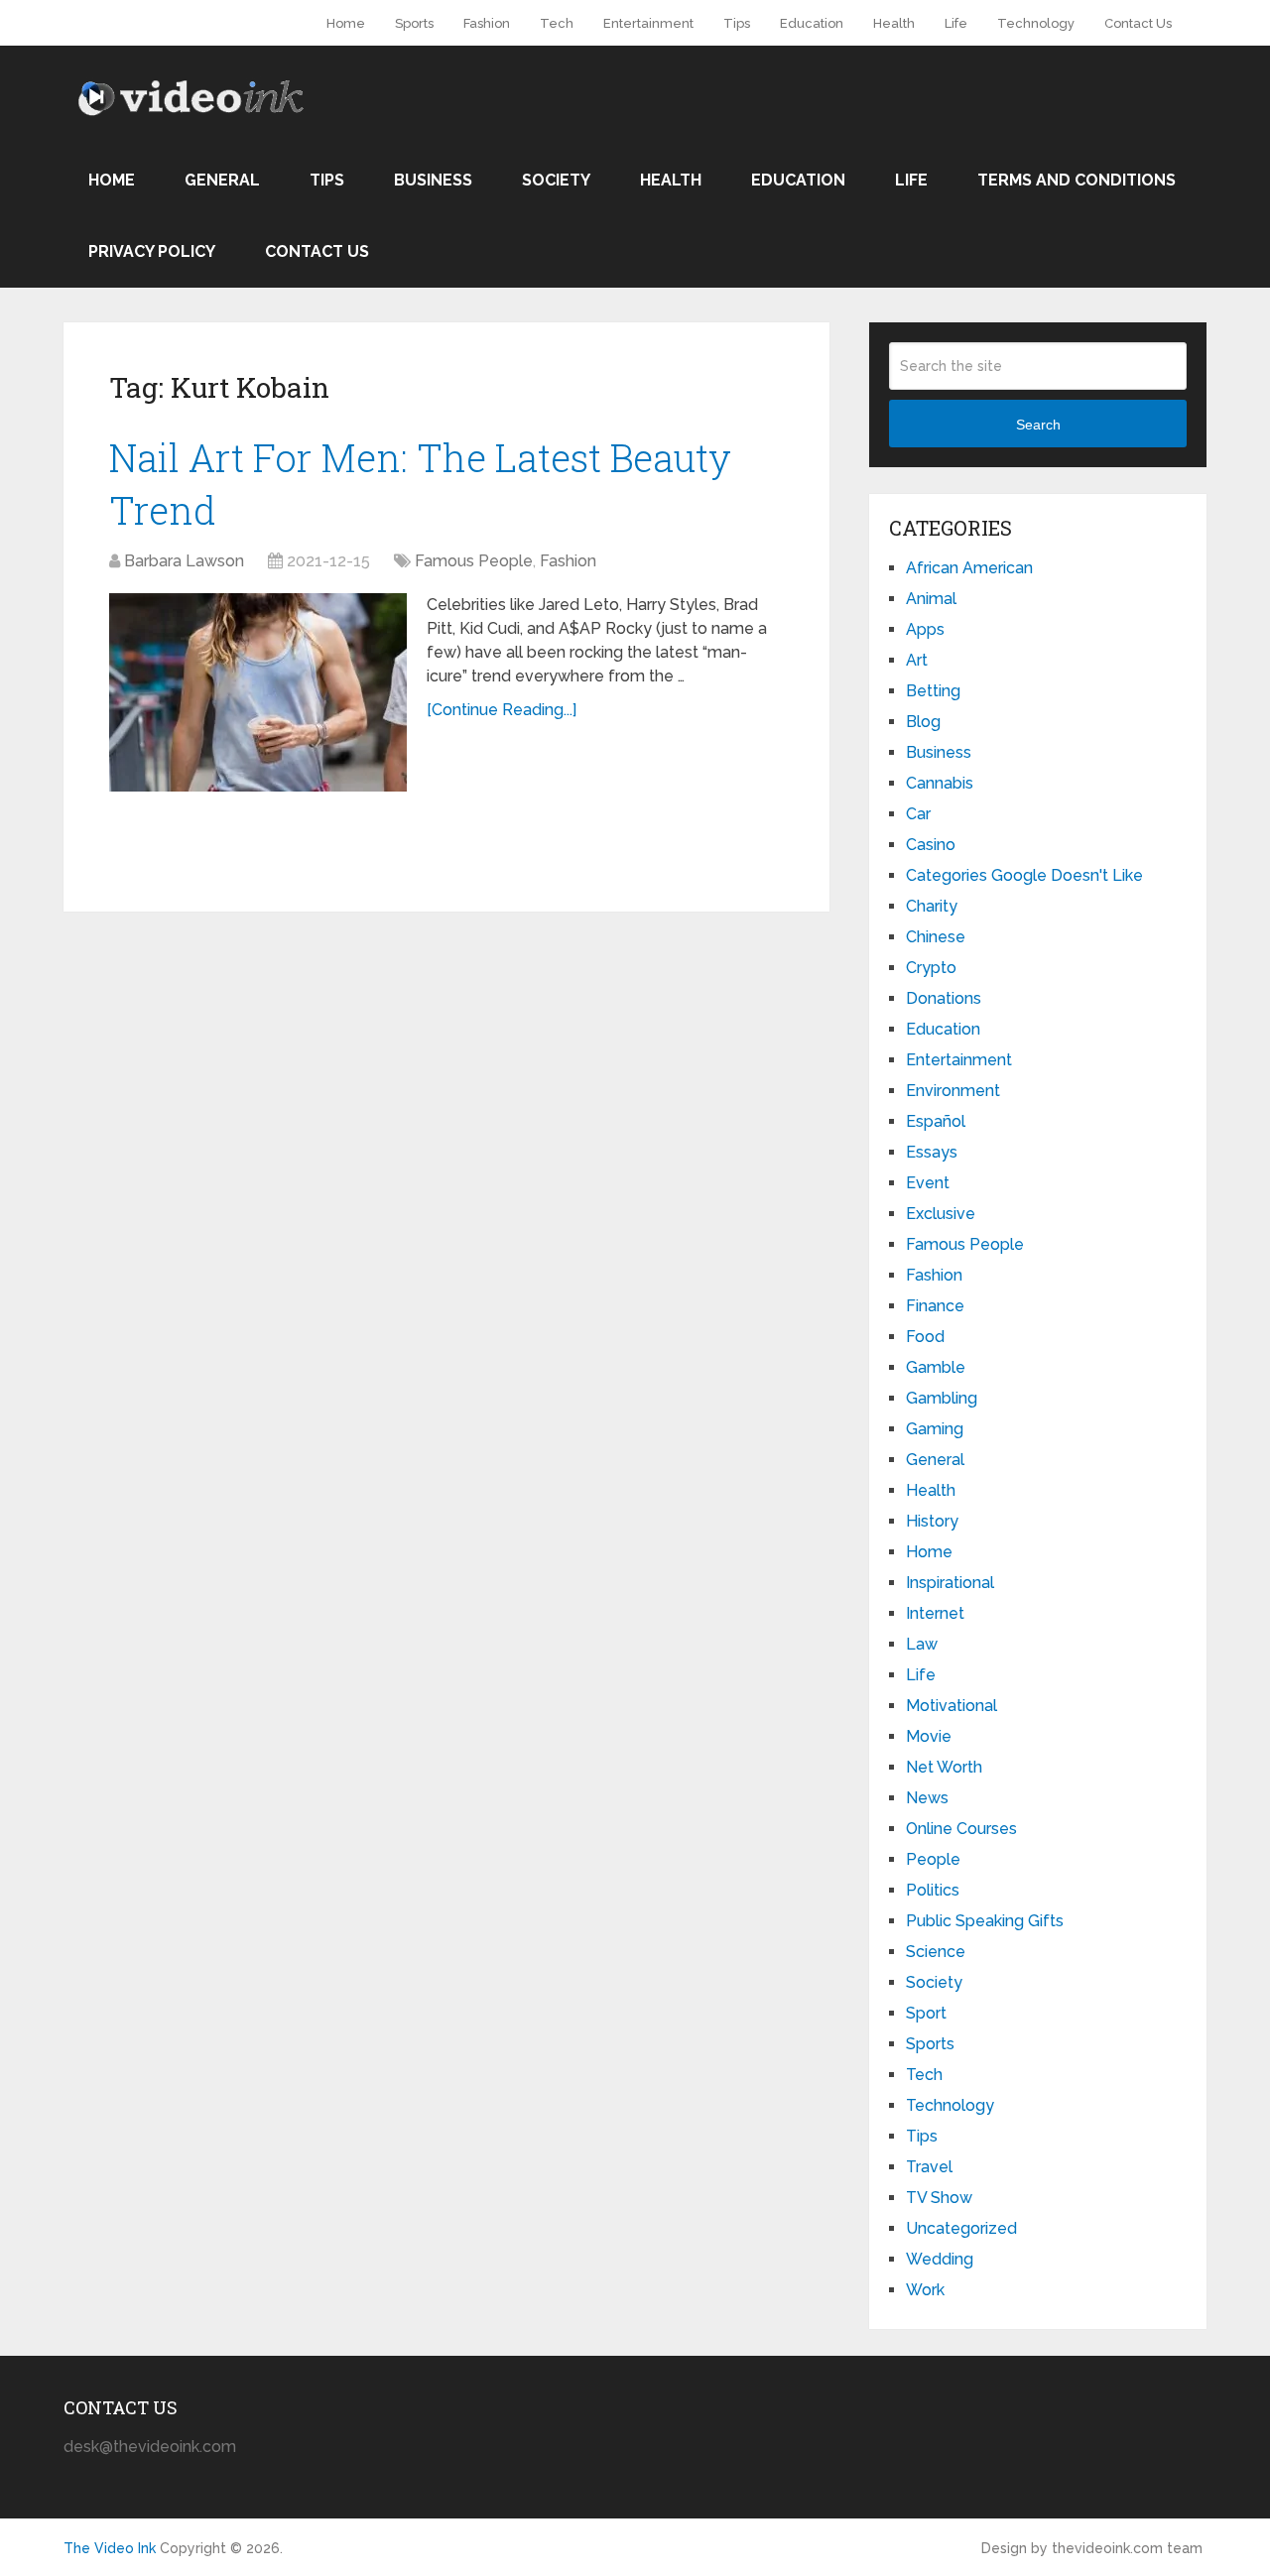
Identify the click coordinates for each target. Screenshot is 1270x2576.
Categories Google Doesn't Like (1024, 875)
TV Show (939, 2198)
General (222, 180)
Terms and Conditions (1077, 180)
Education (812, 23)
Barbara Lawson (184, 561)
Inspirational (950, 1583)
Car (918, 814)
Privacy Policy (152, 251)
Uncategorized (961, 2228)
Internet (935, 1613)
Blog (923, 722)
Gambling (942, 1398)
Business (433, 180)
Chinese (936, 937)
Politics (933, 1890)
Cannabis (940, 783)
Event (928, 1183)
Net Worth (944, 1767)
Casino (931, 845)
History (932, 1521)
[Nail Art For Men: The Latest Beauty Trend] (258, 692)
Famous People (474, 561)
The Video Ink (110, 2548)
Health (894, 23)
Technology (1036, 23)
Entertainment (648, 23)
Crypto (931, 968)
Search (1038, 425)
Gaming (935, 1429)
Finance (935, 1306)
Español (936, 1121)
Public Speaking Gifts (985, 1921)
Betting (933, 691)
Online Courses (961, 1829)
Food (925, 1337)
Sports (414, 23)
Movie (929, 1736)
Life (956, 23)
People (933, 1859)
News (927, 1798)
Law (922, 1644)
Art (917, 660)
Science (936, 1952)
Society (556, 180)
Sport (926, 2013)
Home (346, 23)
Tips (737, 23)
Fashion (487, 23)
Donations (944, 998)
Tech (557, 23)
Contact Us (1138, 23)
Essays (932, 1152)
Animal (931, 599)
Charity (932, 906)
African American (969, 568)
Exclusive (941, 1214)
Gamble (936, 1367)
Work (925, 2290)
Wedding (940, 2259)
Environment (953, 1091)
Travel (929, 2167)
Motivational (952, 1706)
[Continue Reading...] (502, 710)
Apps (925, 629)
